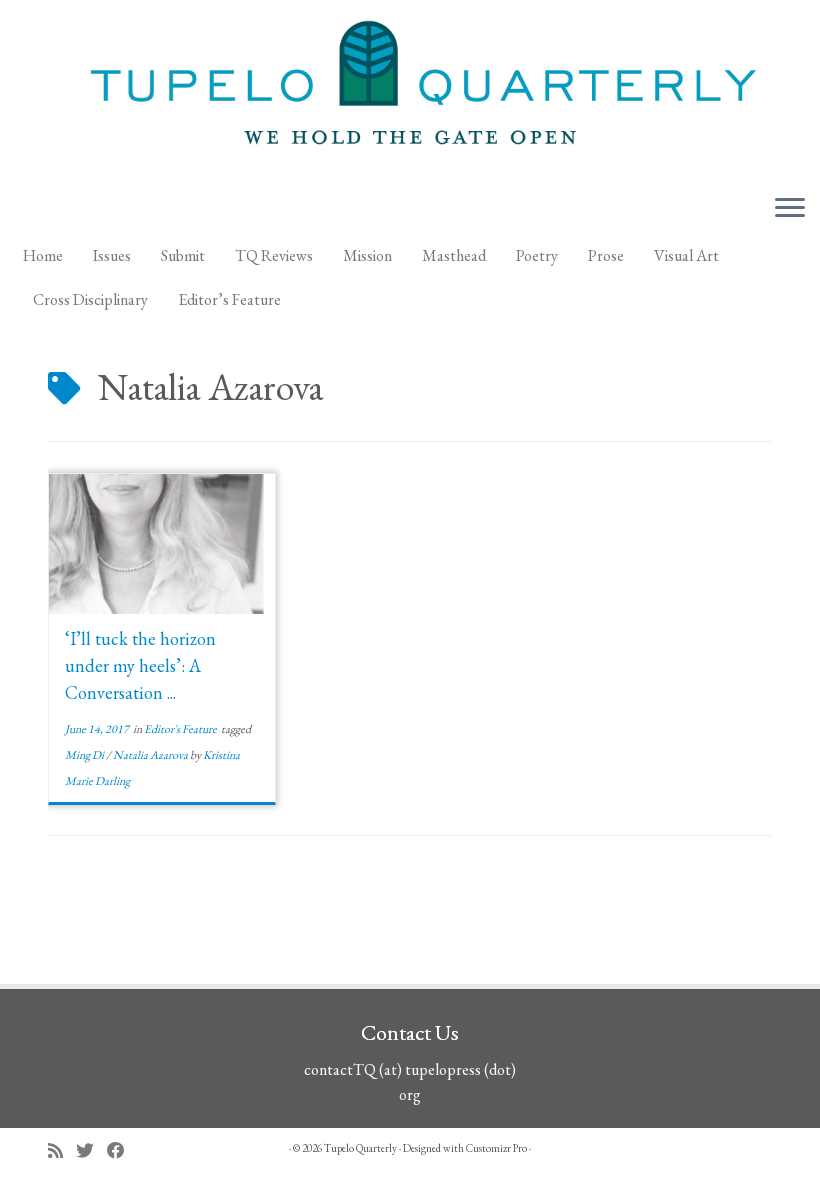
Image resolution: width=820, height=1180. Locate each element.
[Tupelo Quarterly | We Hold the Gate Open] (410, 89)
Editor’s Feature (229, 299)
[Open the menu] (790, 209)
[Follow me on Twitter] (91, 1150)
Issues (112, 255)
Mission (367, 255)
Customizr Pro (496, 1148)
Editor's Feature (181, 729)
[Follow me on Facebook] (122, 1150)
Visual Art (686, 255)
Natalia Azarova (151, 755)
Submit (183, 255)
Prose (606, 255)
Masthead (454, 255)
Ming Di (85, 755)
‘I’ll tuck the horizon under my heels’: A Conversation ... (140, 665)
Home (43, 255)
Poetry (537, 255)
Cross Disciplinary (90, 299)
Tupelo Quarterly (360, 1148)
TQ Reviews (274, 255)
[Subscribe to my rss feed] (62, 1150)
